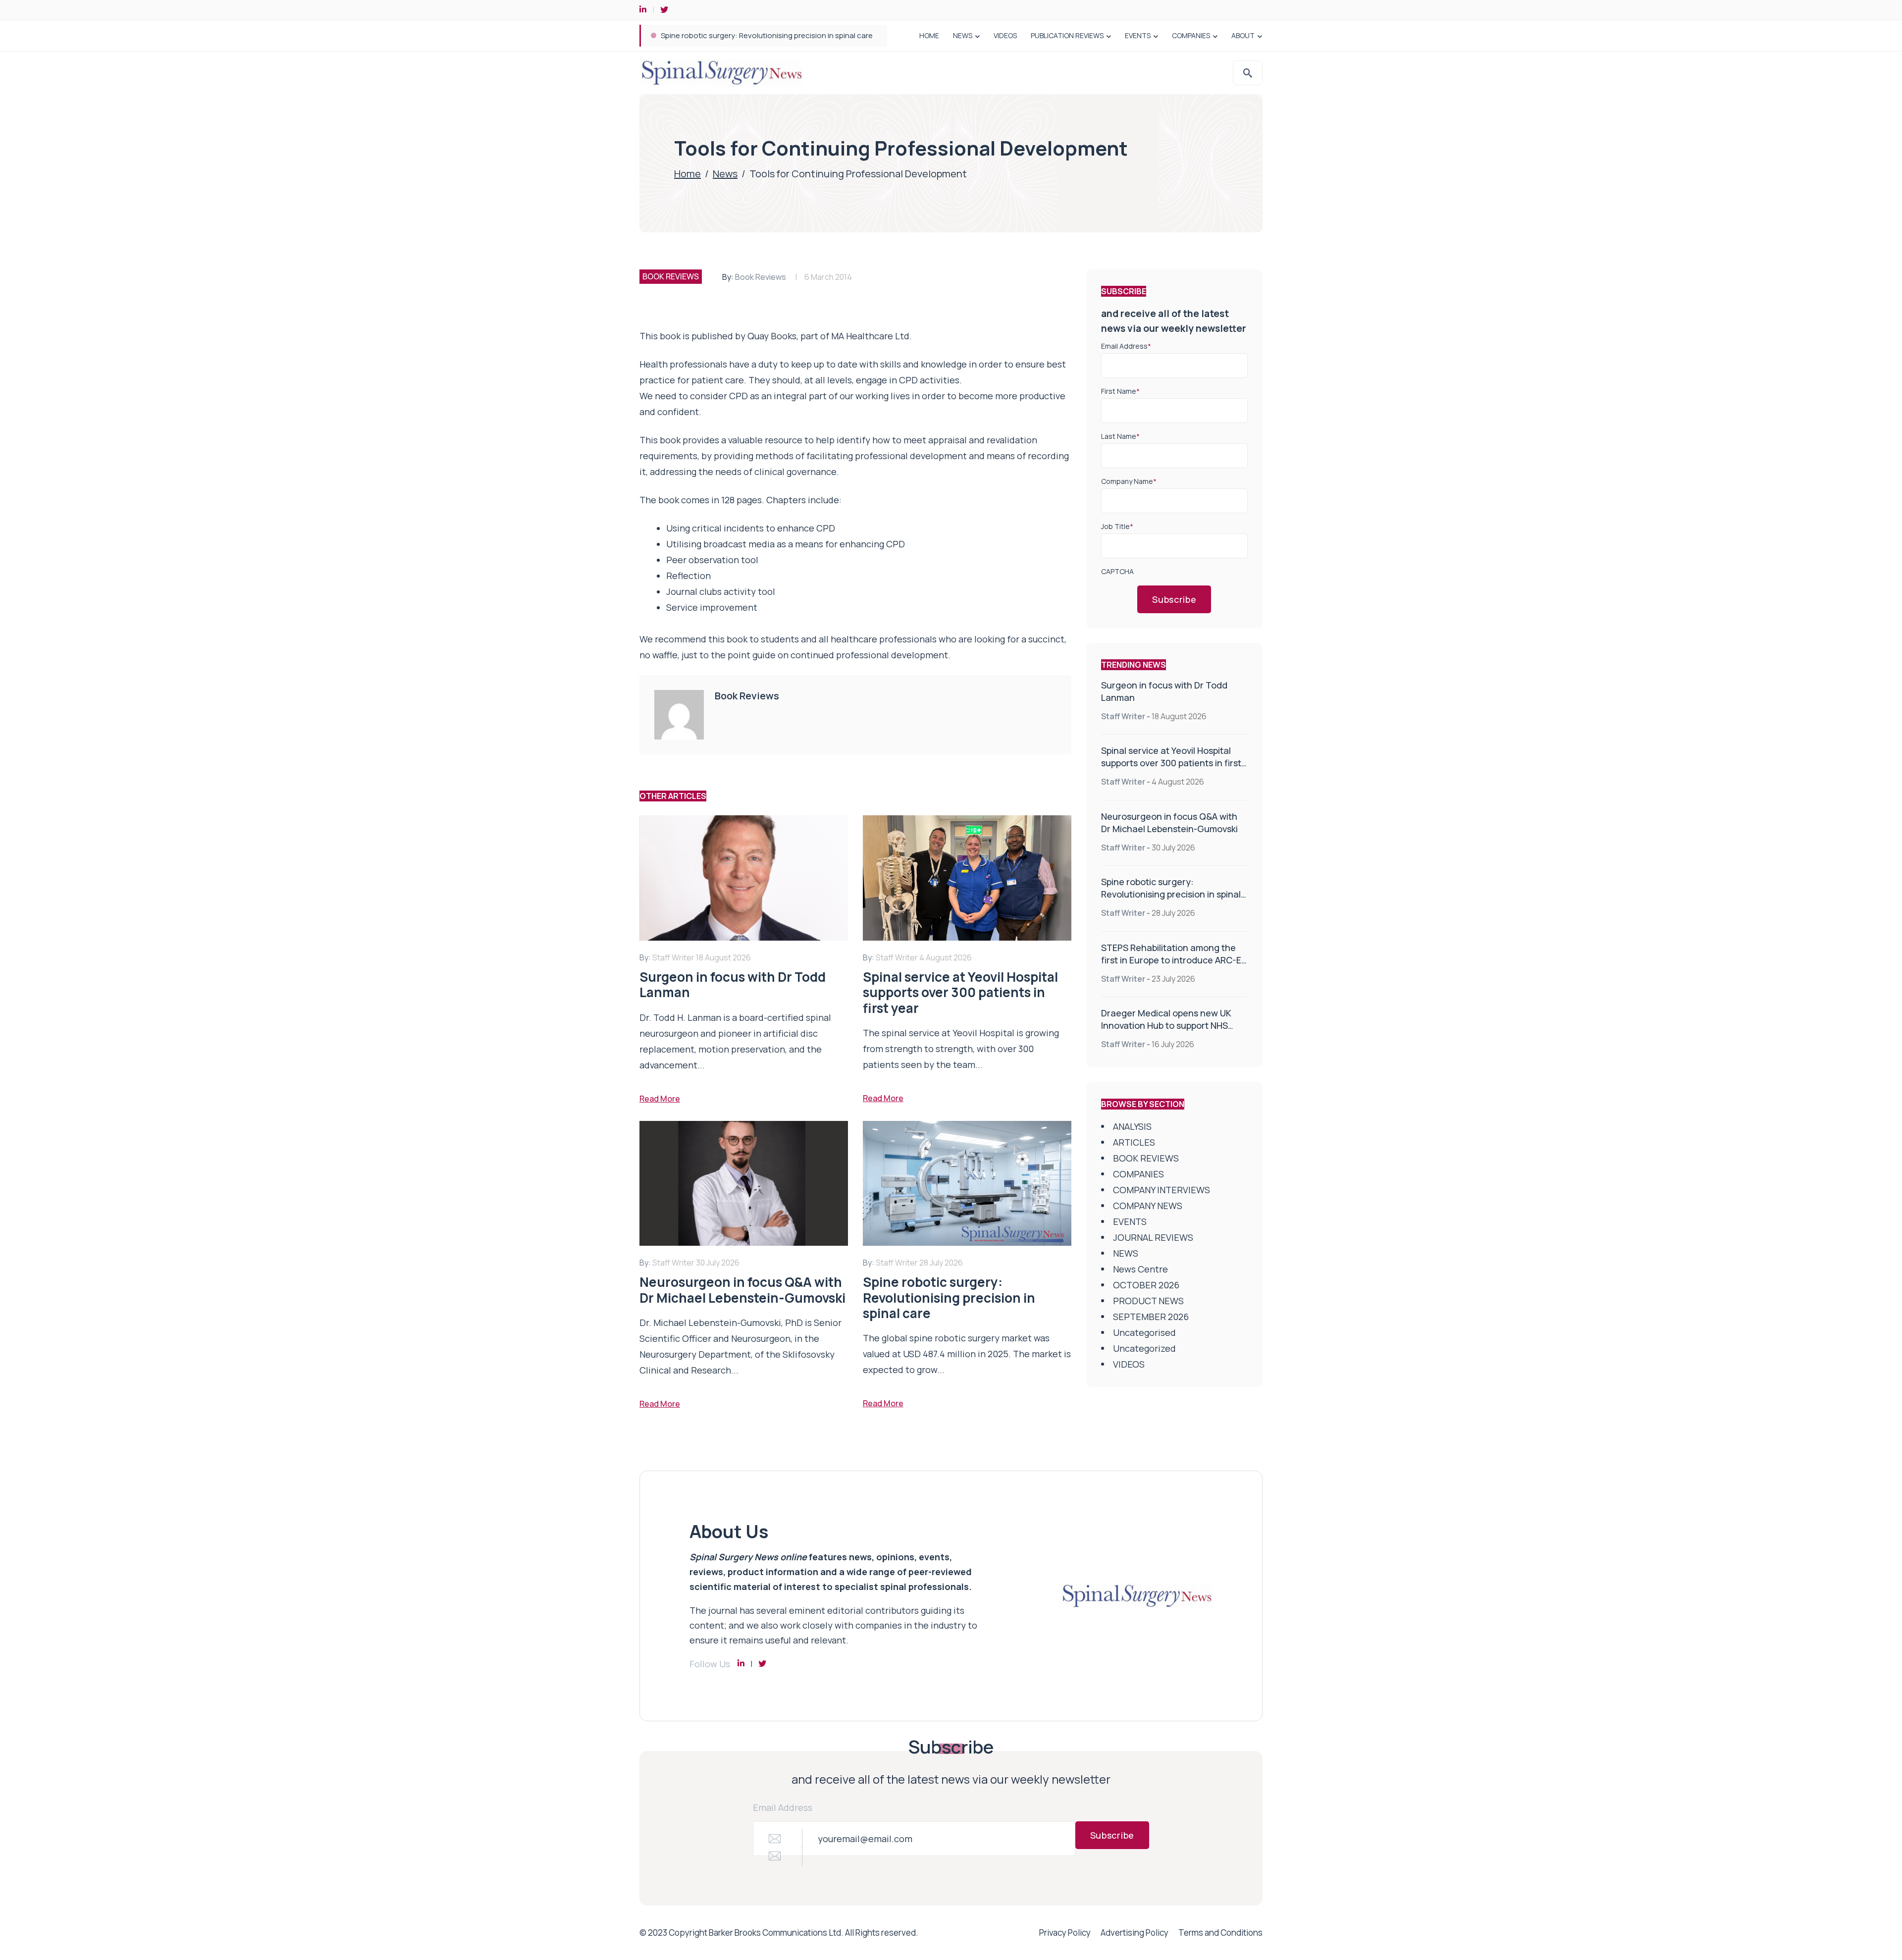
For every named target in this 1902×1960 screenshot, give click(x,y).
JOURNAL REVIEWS (1153, 1237)
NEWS (963, 35)
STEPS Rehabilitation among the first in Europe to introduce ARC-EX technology (798, 35)
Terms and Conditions (1220, 1933)
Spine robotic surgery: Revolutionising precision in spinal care (1171, 894)
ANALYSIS (1132, 1126)
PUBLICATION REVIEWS (1067, 35)
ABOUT (1243, 35)
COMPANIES (1191, 35)
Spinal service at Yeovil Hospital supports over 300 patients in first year (1171, 763)
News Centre (1140, 1269)
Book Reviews (761, 277)
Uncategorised (1144, 1332)
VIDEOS (1005, 35)
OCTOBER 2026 (1146, 1285)
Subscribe (1174, 599)
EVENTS (1138, 35)
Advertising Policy (1135, 1933)
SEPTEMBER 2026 (1151, 1317)
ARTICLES (1134, 1142)
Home (687, 174)
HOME (929, 35)
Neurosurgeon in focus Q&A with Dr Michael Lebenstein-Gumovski (1169, 822)
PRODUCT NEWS (1148, 1301)
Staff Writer (1123, 716)
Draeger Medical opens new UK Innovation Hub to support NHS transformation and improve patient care (1166, 1032)
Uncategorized (1144, 1348)
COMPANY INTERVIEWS (1162, 1190)
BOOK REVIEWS (671, 276)
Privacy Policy (1065, 1933)
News (725, 174)
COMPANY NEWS (1148, 1206)
